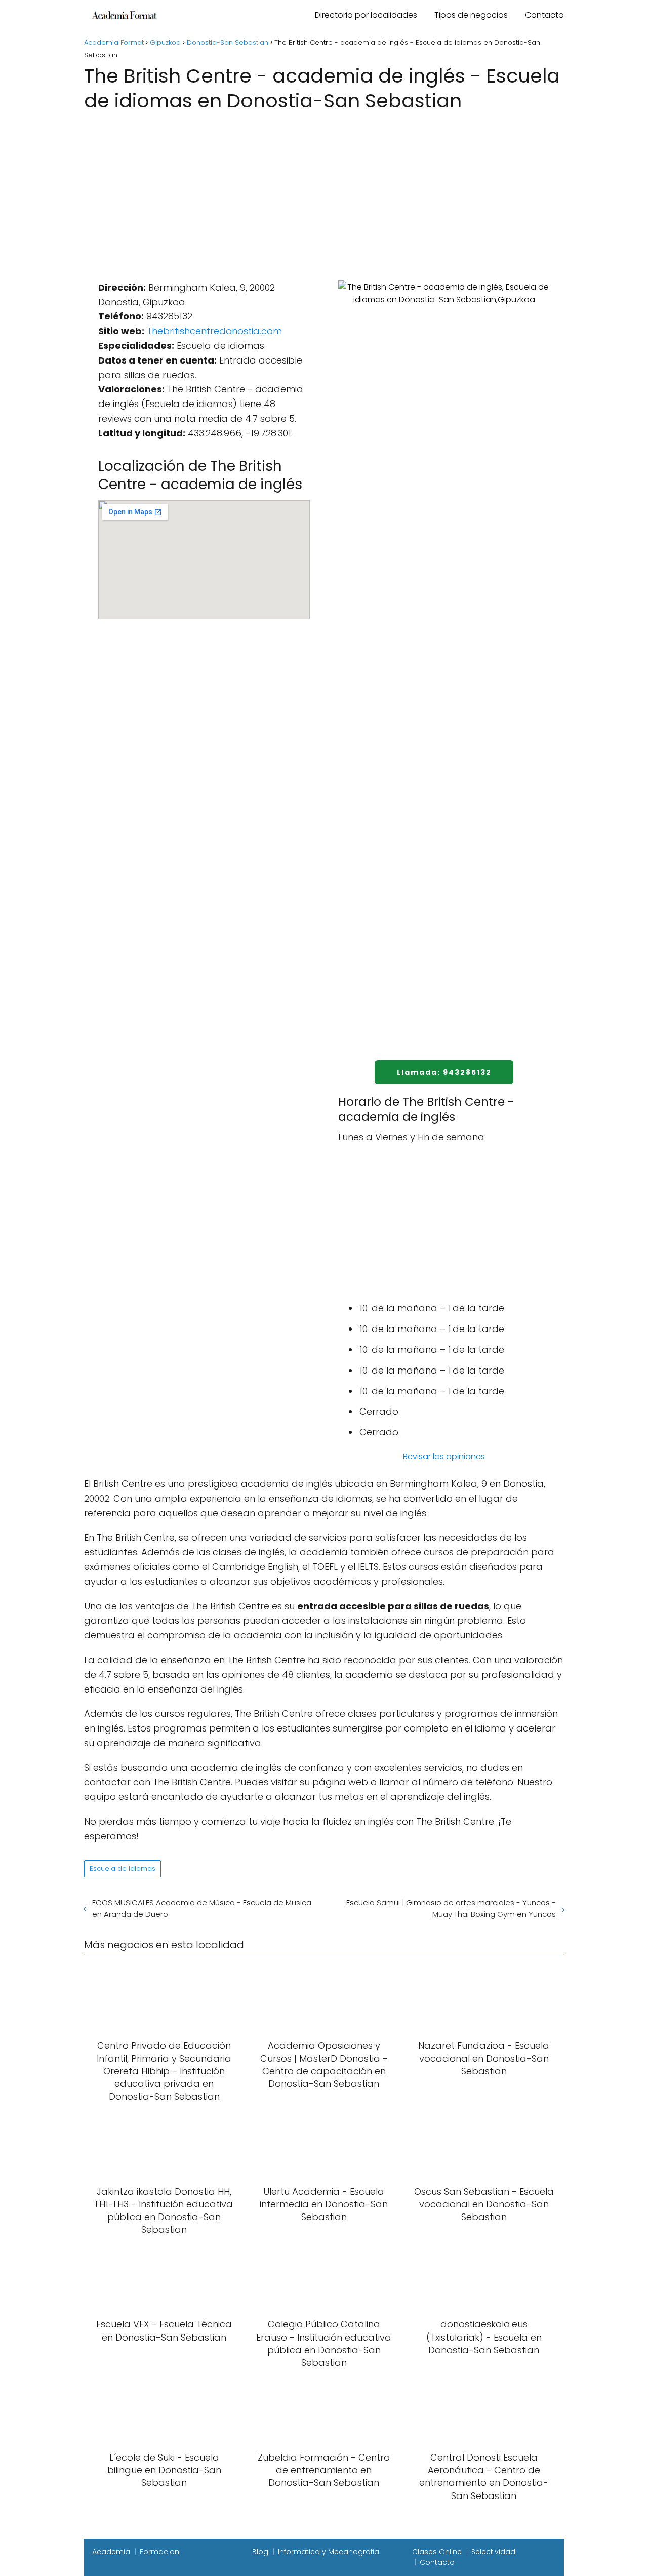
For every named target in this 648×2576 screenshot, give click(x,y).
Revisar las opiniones (444, 1456)
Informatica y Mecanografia (329, 2552)
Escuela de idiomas (123, 1868)
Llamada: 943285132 (444, 1072)
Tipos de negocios (471, 15)
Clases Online (437, 2552)
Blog (260, 2552)
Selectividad (493, 2552)
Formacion (159, 2552)
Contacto (544, 15)
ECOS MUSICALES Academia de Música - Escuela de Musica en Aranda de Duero (202, 1908)
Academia (111, 2552)
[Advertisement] (324, 190)
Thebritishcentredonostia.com (214, 331)
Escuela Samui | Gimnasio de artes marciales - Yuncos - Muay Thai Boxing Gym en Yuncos (451, 1908)
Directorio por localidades (366, 15)
